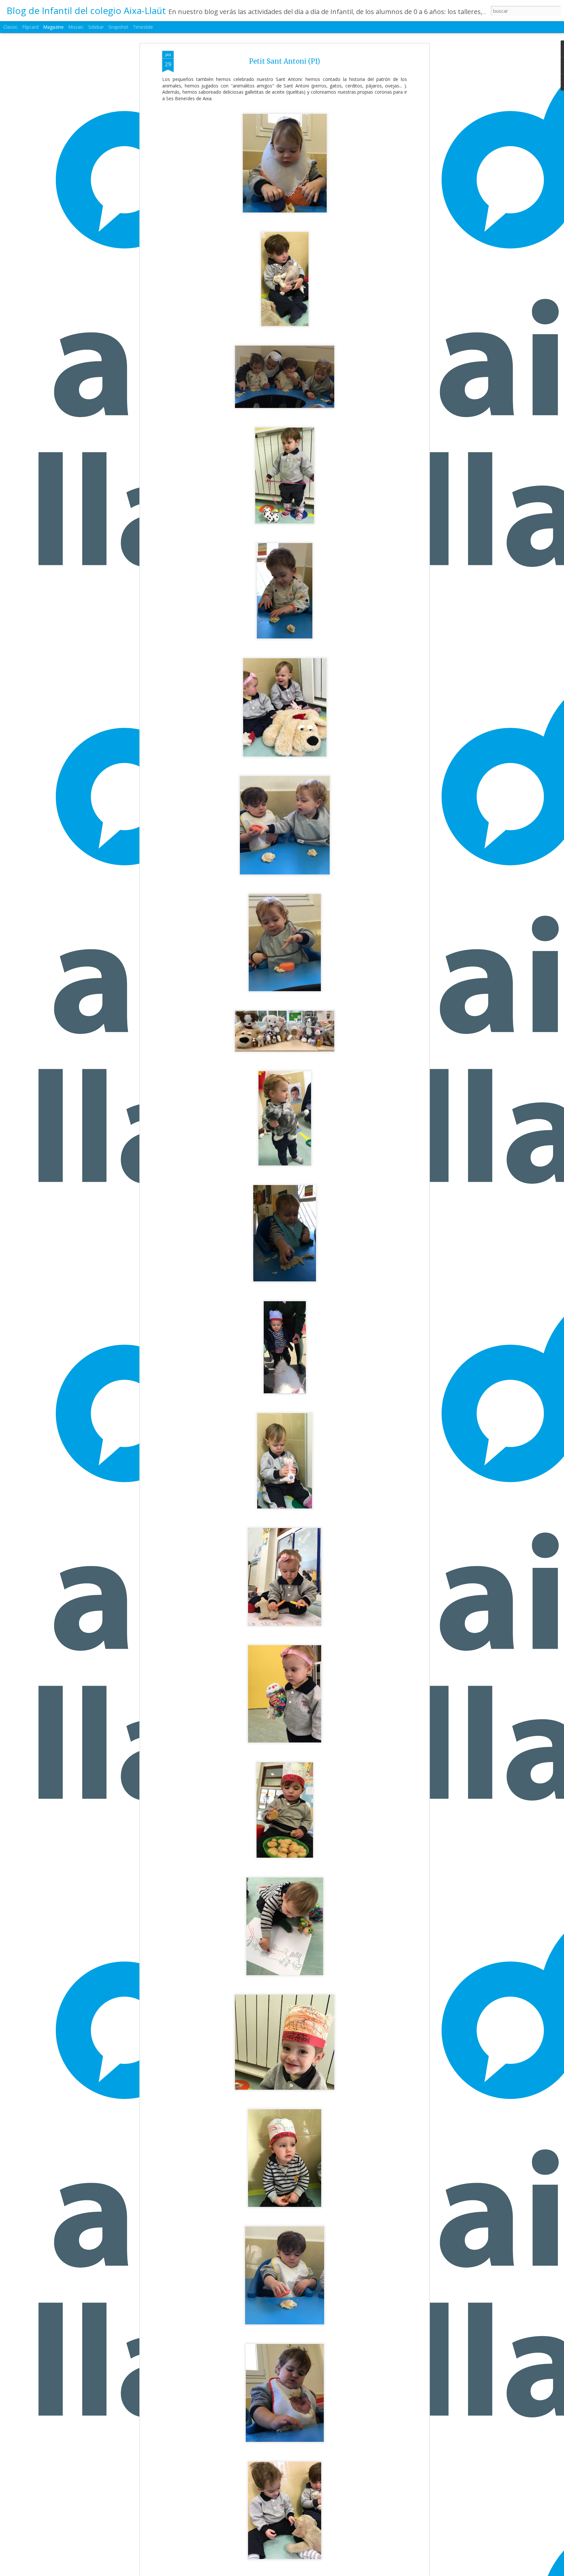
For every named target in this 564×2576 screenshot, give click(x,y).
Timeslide (143, 27)
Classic (10, 27)
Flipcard (30, 27)
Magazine (53, 27)
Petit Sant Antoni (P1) (285, 61)
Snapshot (118, 27)
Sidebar (96, 27)
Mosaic (76, 27)
